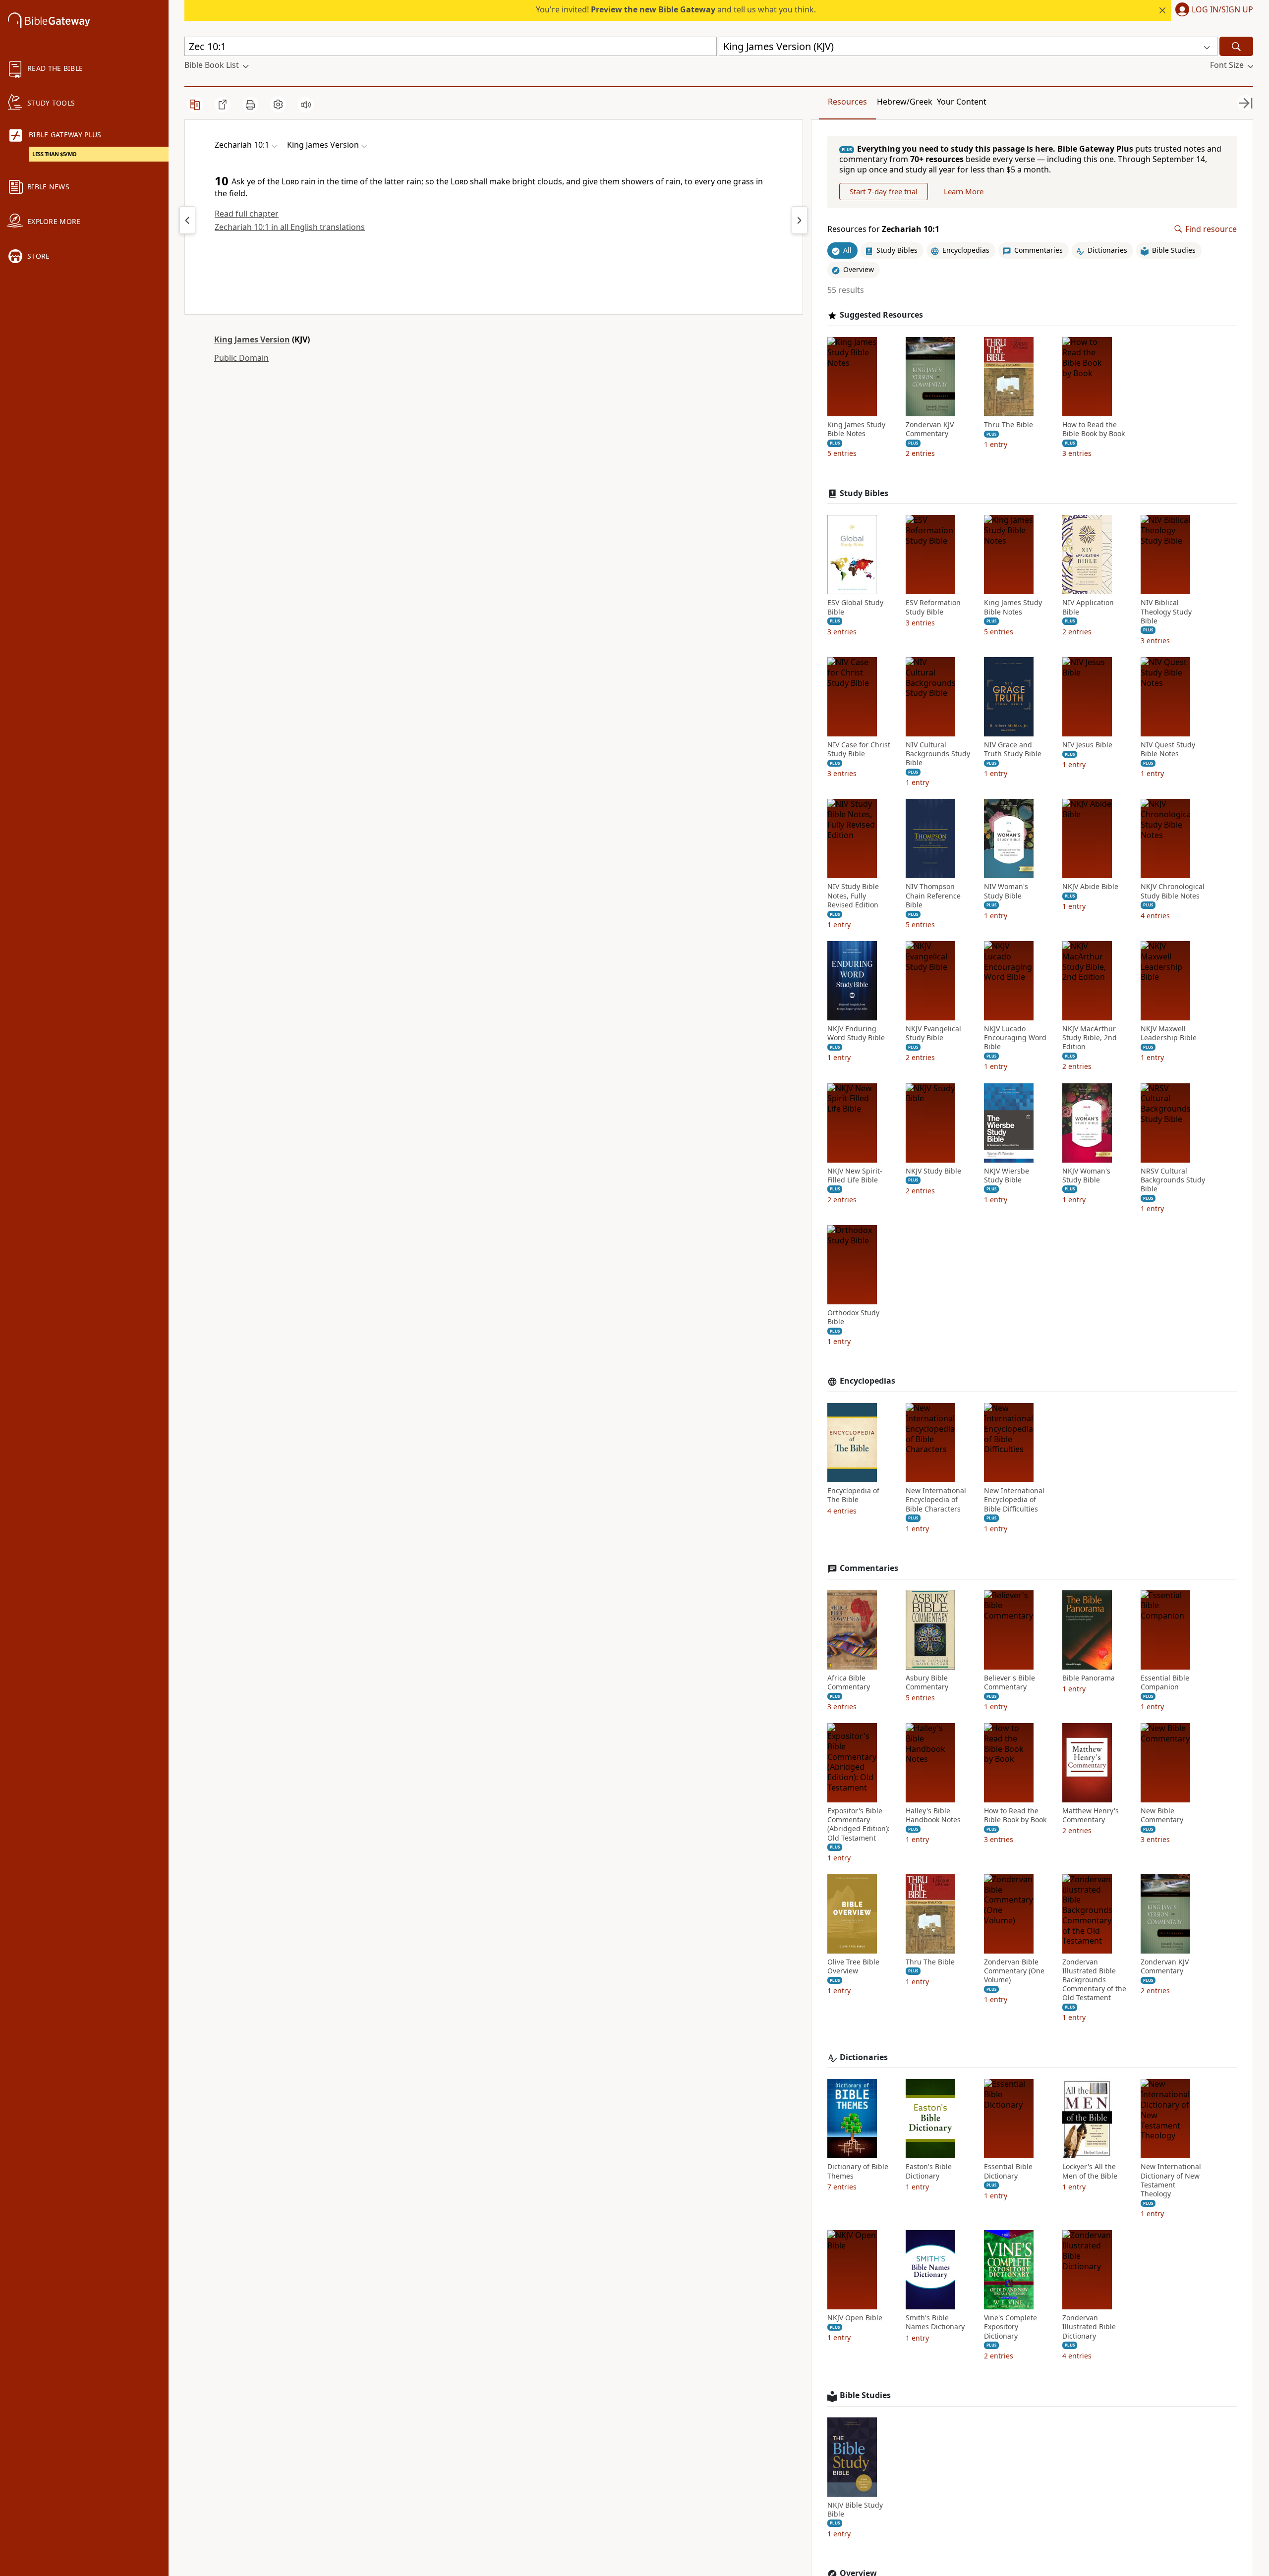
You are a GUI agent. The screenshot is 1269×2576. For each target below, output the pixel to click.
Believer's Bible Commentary (1009, 1682)
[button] (1212, 10)
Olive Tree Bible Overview (853, 1966)
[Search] (1236, 46)
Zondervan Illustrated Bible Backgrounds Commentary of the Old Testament (1094, 1980)
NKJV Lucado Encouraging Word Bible (1015, 1038)
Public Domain (241, 358)
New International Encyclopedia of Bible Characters (936, 1500)
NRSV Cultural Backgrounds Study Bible (1173, 1180)
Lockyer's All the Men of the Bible (1090, 2171)
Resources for (883, 229)
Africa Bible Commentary (849, 1682)
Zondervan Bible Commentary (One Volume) (1014, 1971)
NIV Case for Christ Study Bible (859, 749)
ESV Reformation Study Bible (933, 607)
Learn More (964, 191)
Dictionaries (864, 2057)
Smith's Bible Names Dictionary (935, 2322)
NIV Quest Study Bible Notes (1168, 749)
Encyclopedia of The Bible (853, 1495)
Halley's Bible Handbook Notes (933, 1815)
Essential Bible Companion (1165, 1682)
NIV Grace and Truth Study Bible (1013, 749)
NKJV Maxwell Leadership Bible (1169, 1033)
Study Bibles (864, 493)
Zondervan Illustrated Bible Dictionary (1089, 2327)
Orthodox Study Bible (853, 1317)
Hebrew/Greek (905, 102)
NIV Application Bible (1088, 607)
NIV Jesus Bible (1087, 745)
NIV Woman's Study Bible (1006, 891)
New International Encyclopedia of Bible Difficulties (1014, 1500)
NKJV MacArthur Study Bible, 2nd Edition (1090, 1038)
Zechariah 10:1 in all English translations (290, 227)
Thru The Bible (1009, 425)
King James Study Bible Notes (856, 429)
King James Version (252, 339)
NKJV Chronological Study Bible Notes (1173, 891)
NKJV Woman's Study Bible (1086, 1176)
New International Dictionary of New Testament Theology (1171, 2180)
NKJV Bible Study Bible (855, 2510)
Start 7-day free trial (884, 191)
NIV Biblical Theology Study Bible (1166, 612)
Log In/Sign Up (1222, 10)
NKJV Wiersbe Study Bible (1007, 1176)
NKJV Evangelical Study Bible (933, 1033)
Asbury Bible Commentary (927, 1682)
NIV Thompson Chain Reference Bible (933, 896)
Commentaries (869, 1568)
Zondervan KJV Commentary (930, 429)
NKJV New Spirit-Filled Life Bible (855, 1176)
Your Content (962, 102)
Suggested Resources (881, 315)
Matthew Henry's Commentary (1091, 1815)
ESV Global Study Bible (855, 607)
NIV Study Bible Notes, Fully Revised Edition (853, 896)
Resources (847, 102)
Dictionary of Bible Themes (858, 2171)
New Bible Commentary (1162, 1815)
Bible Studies (865, 2395)
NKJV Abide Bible (1090, 887)
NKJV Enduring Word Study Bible (856, 1033)
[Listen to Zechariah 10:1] (306, 105)
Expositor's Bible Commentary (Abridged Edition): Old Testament (859, 1824)
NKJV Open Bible (855, 2318)
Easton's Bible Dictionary (929, 2171)
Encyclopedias (867, 1381)
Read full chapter (247, 214)
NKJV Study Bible (933, 1171)
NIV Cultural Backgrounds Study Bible (938, 754)
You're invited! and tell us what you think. (676, 9)
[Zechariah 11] (800, 220)
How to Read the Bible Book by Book (1094, 429)
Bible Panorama (1089, 1678)
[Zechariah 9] (187, 220)
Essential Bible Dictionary (1008, 2171)
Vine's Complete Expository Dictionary (1010, 2327)
